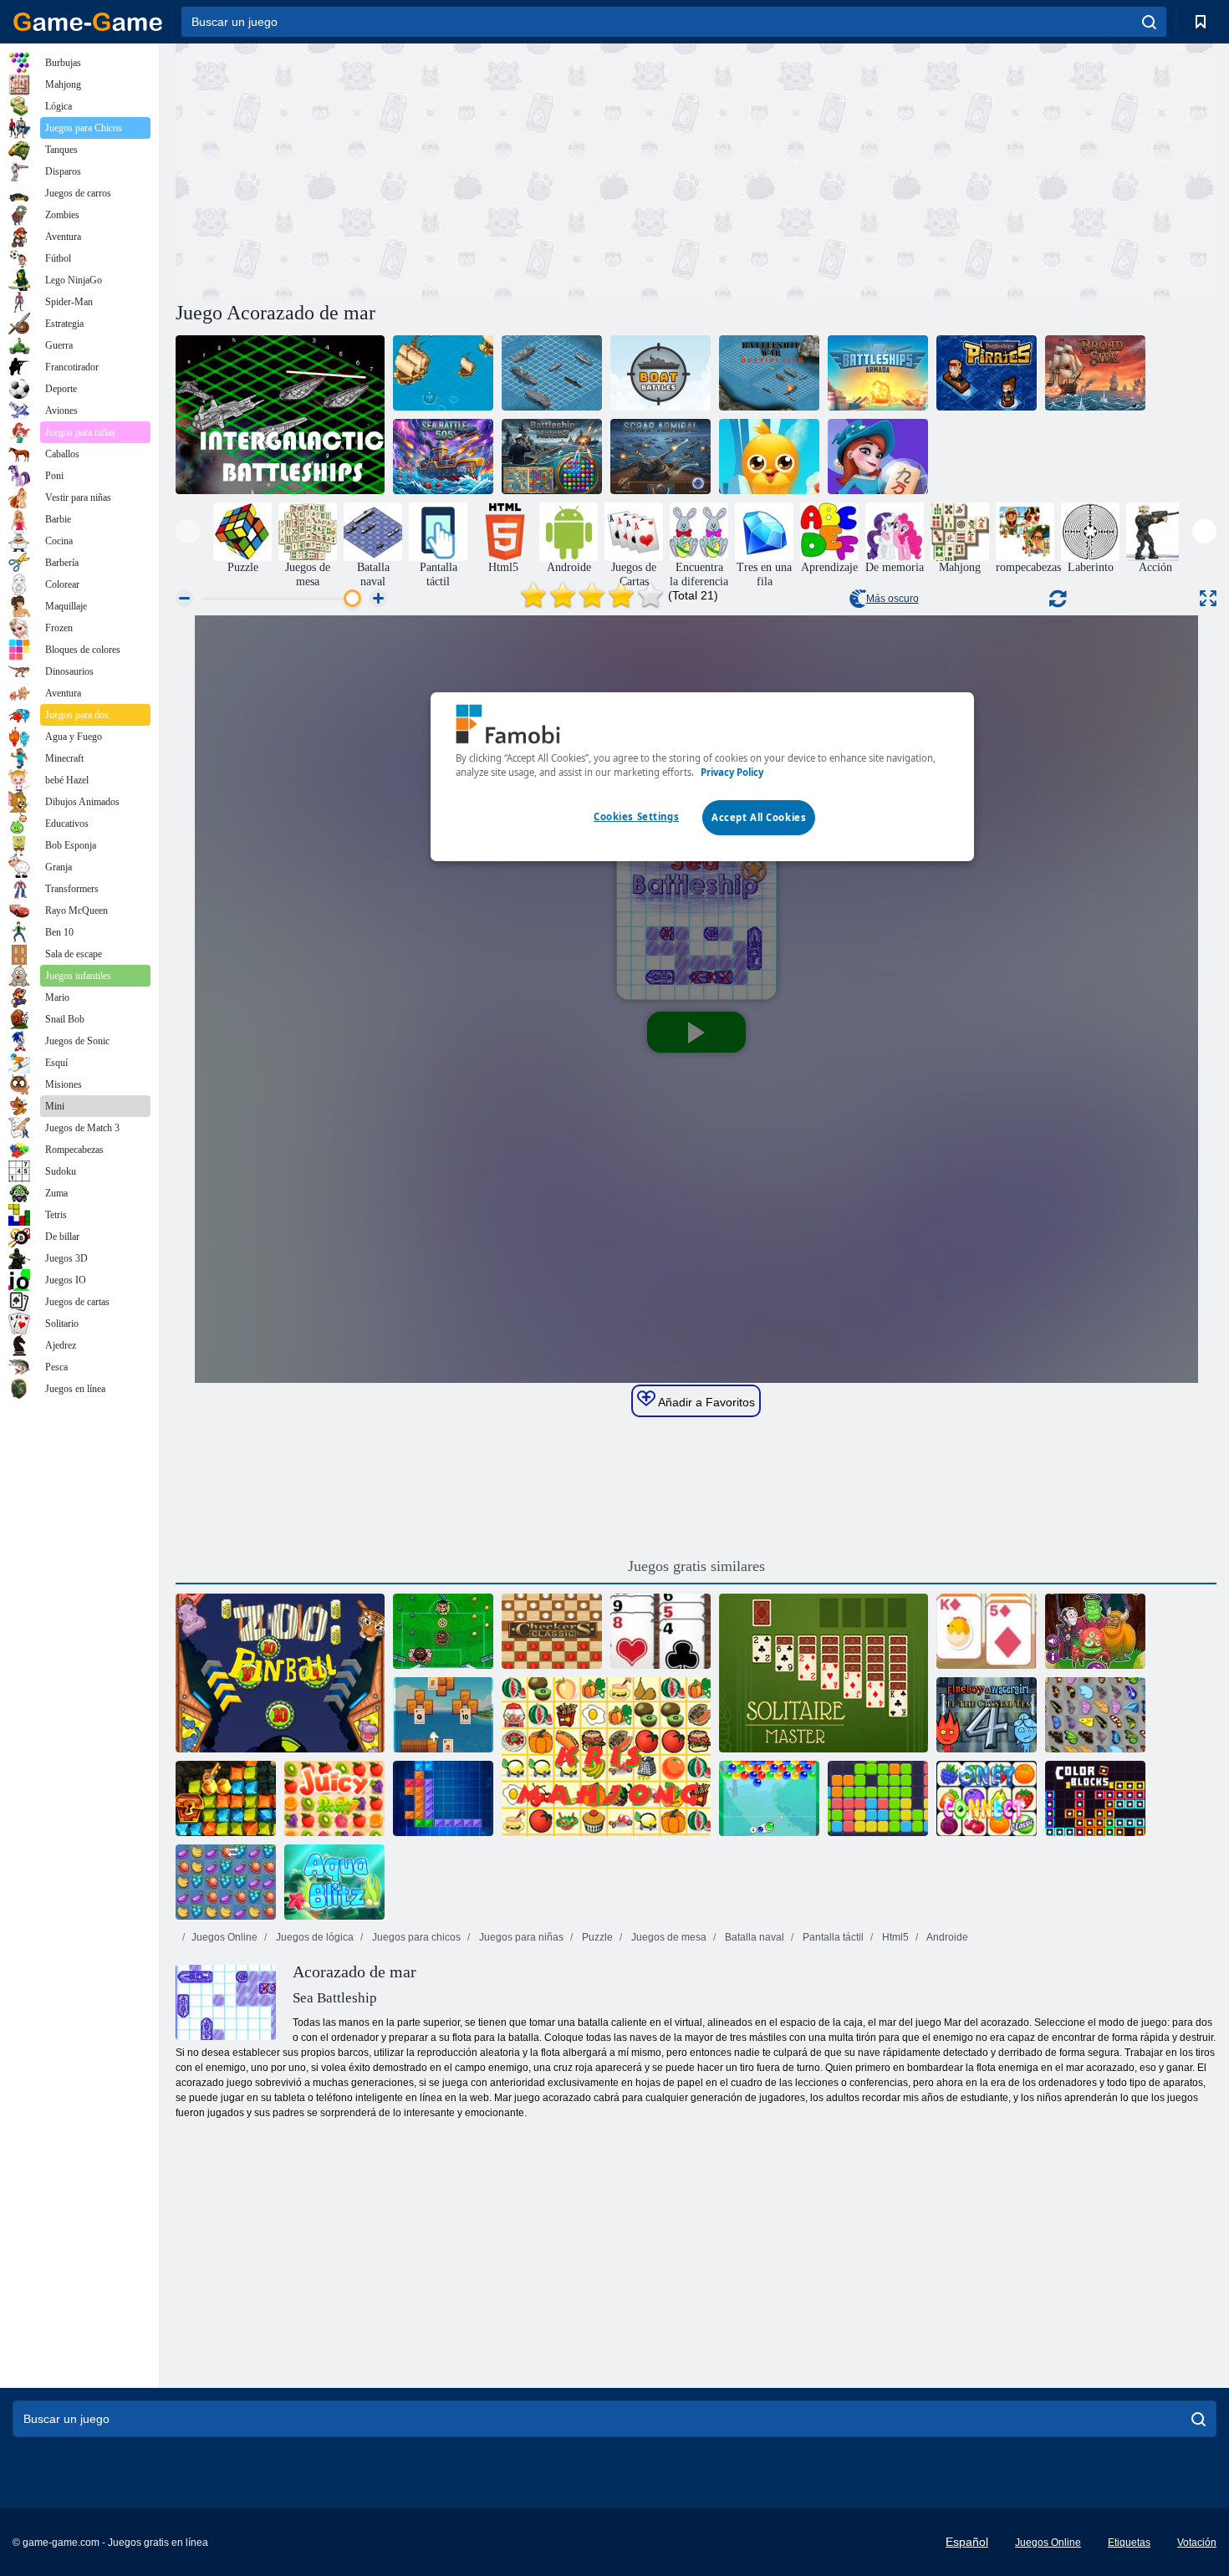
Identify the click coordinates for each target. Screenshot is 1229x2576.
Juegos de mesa (668, 1937)
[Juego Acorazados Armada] (878, 373)
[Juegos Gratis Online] (88, 22)
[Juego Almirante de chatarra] (660, 457)
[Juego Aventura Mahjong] (878, 457)
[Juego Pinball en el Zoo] (280, 1673)
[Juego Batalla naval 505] (443, 457)
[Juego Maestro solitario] (824, 1673)
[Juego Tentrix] (443, 1798)
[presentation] (188, 531)
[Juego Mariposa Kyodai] (1095, 1715)
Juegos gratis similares (696, 1566)
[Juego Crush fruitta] (226, 1882)
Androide (946, 1937)
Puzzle (596, 1937)
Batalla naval (753, 1937)
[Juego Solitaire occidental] (660, 1631)
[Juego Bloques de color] (1095, 1798)
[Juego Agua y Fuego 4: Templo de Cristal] (987, 1715)
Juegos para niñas (520, 1937)
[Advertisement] (436, 170)
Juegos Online (224, 1937)
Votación (1197, 2543)
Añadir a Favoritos (705, 1402)
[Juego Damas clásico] (552, 1631)
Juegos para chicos (415, 1937)
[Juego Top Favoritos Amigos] (769, 457)
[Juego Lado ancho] (1095, 373)
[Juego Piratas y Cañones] (443, 373)
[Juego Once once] (878, 1798)
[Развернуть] (1208, 598)
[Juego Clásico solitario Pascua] (987, 1631)
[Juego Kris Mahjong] (606, 1757)
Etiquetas (1129, 2543)
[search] (1149, 22)
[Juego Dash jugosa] (334, 1798)
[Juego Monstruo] (1095, 1631)
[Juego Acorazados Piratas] (987, 373)
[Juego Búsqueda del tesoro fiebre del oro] (226, 1798)
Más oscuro (892, 599)
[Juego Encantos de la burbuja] (769, 1798)
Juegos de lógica (314, 1937)
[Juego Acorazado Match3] (552, 457)
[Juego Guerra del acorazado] (552, 373)
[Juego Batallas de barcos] (660, 373)
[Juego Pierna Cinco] (443, 1631)
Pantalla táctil (832, 1937)
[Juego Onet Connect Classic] (987, 1798)
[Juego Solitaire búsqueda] (443, 1715)
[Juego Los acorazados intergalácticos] (280, 415)
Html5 (894, 1937)
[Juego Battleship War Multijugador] (769, 373)
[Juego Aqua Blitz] (334, 1882)
